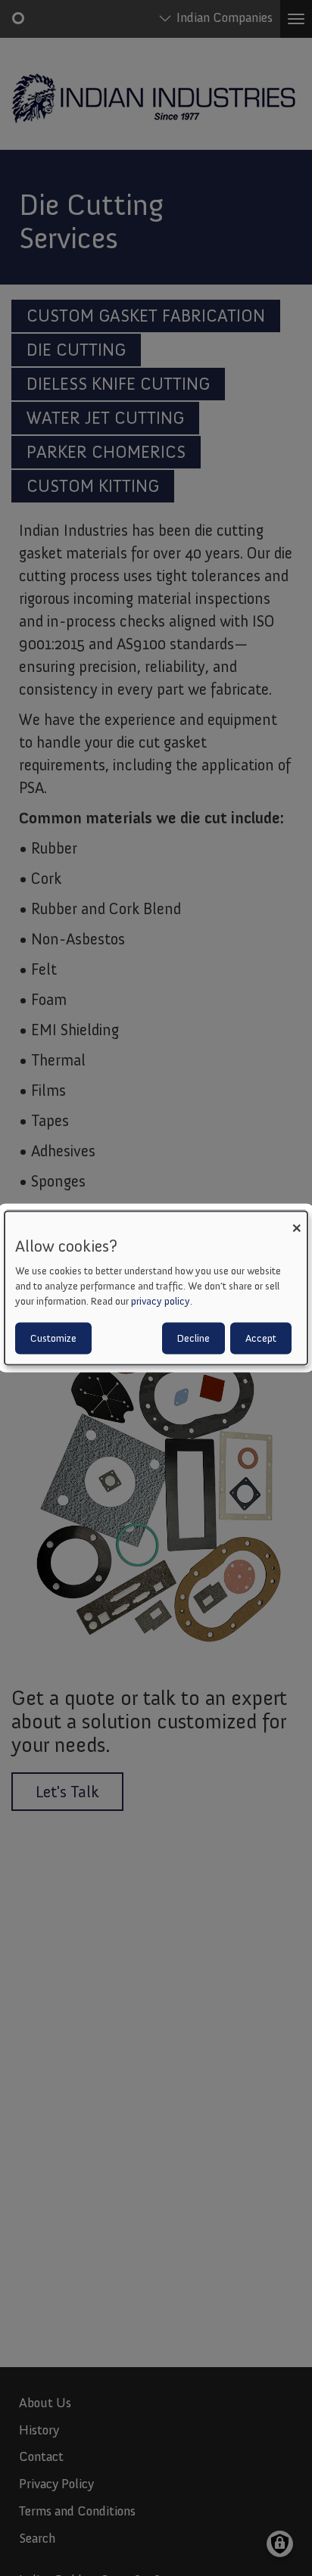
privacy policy (161, 1300)
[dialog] (156, 1288)
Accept (261, 1338)
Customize (53, 1338)
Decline (193, 1338)
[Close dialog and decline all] (296, 1221)
